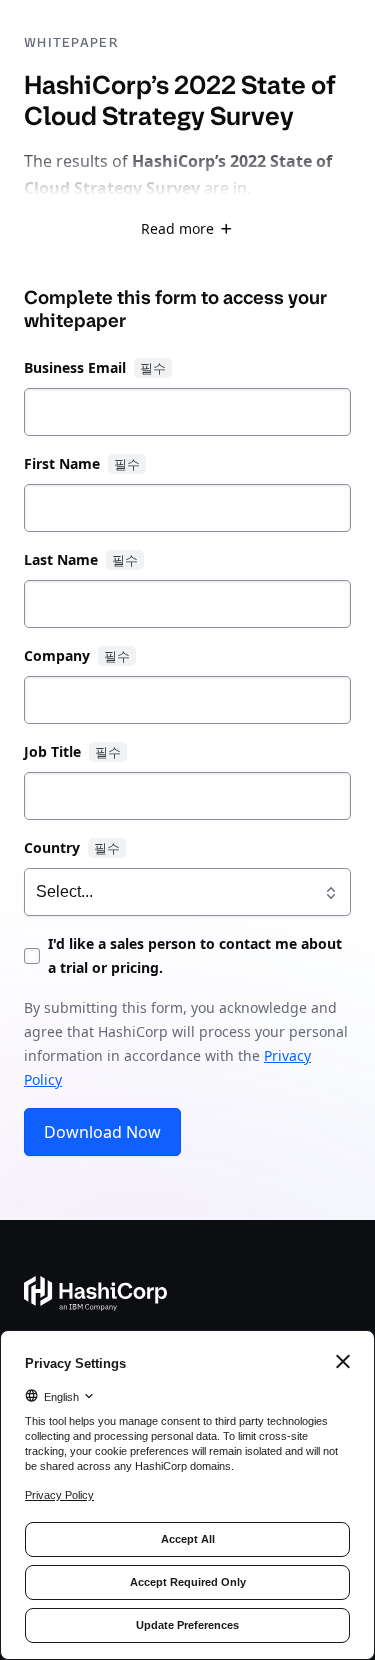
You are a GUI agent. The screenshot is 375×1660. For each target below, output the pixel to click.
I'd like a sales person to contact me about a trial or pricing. (195, 955)
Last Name (61, 559)
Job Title (52, 751)
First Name (62, 463)
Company (57, 655)
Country (52, 847)
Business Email (75, 367)
